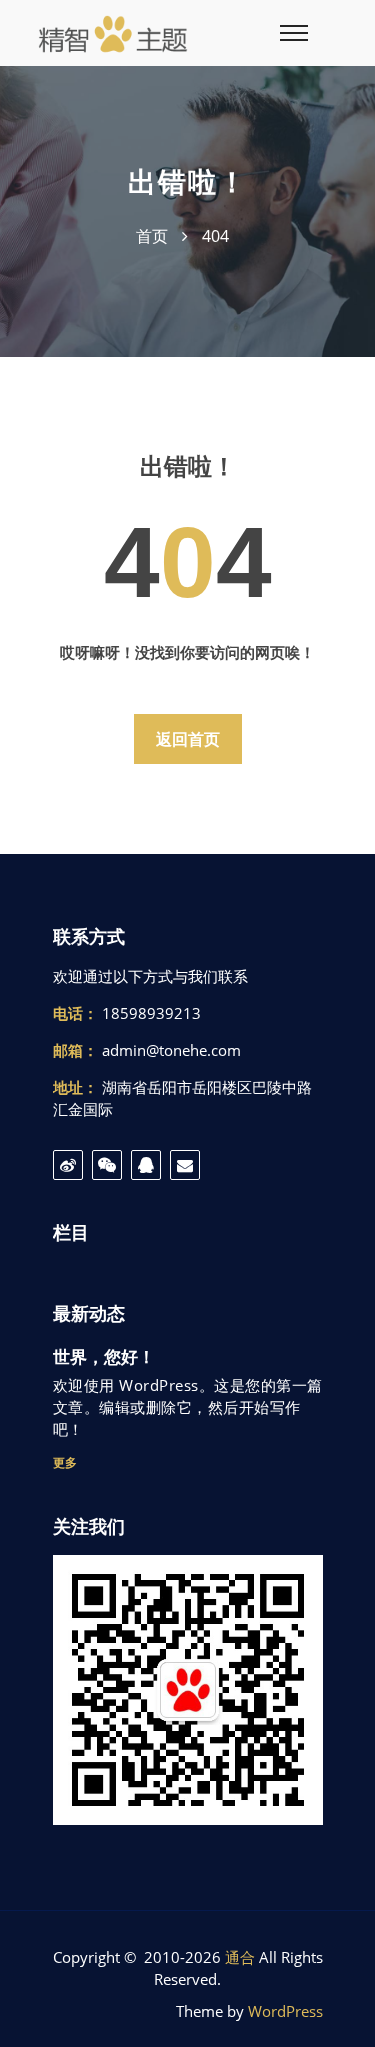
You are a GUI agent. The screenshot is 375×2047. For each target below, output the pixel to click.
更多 (65, 1462)
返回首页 (188, 739)
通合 (240, 1957)
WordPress (285, 2011)
